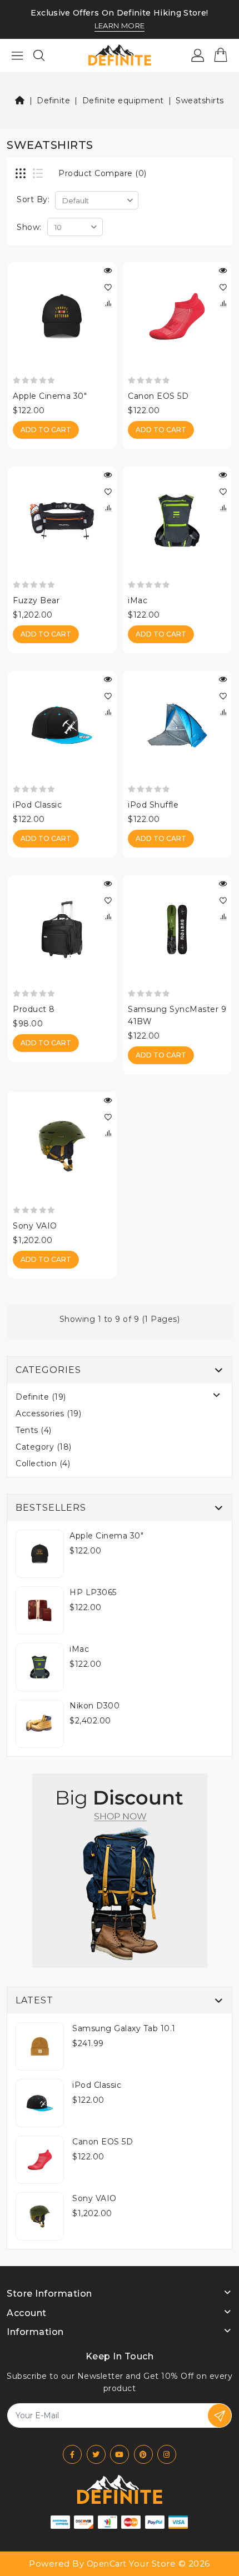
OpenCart (107, 2564)
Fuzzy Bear (36, 600)
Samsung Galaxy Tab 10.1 (124, 2028)
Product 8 (34, 1009)
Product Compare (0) (103, 173)
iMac (138, 600)
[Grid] (22, 174)
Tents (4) (34, 1430)
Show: (29, 227)
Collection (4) (43, 1464)
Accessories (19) (48, 1414)
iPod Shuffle (153, 805)
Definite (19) (41, 1397)
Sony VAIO (35, 1226)
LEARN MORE (120, 26)
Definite (53, 101)
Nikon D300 (94, 1706)
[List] (39, 174)
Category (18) (44, 1447)
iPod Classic (37, 805)
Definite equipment (123, 101)
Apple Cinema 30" (50, 396)
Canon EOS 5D (158, 396)
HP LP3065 (93, 1592)
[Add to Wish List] (108, 287)
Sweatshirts (200, 101)
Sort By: (33, 199)
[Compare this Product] (108, 304)
